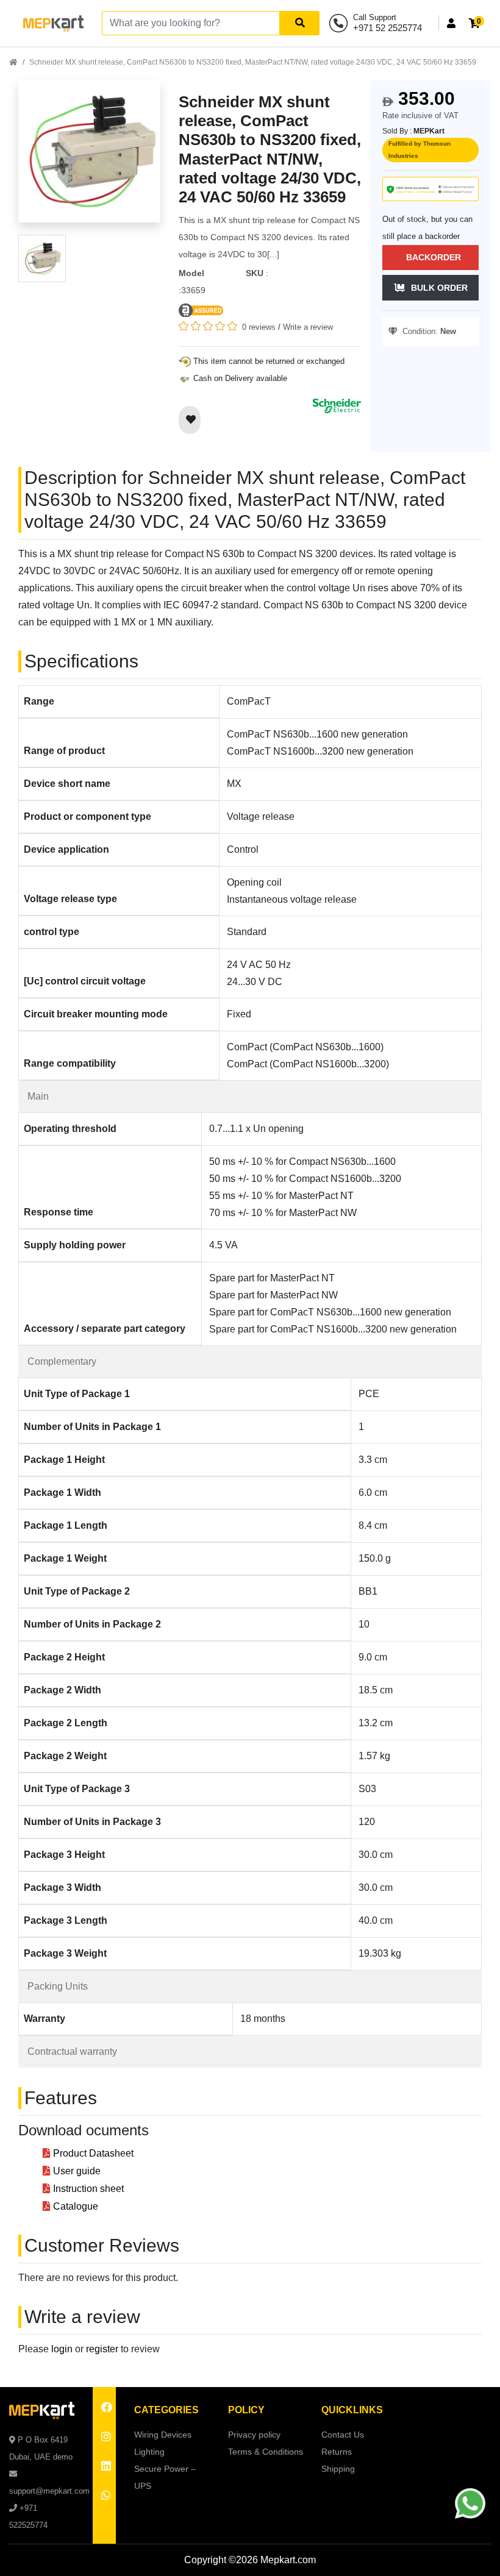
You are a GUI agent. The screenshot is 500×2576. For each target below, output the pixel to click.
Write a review (308, 327)
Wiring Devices (163, 2435)
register (102, 2349)
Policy (246, 2410)
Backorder (434, 257)
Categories (166, 2410)
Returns (337, 2452)
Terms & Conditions (266, 2452)
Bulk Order (439, 288)
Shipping (338, 2469)
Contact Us (343, 2435)
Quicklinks (352, 2410)
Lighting (149, 2452)
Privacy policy (254, 2435)
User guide (77, 2171)
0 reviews (259, 327)
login (62, 2349)
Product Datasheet (93, 2153)
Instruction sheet (88, 2189)
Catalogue (76, 2206)
